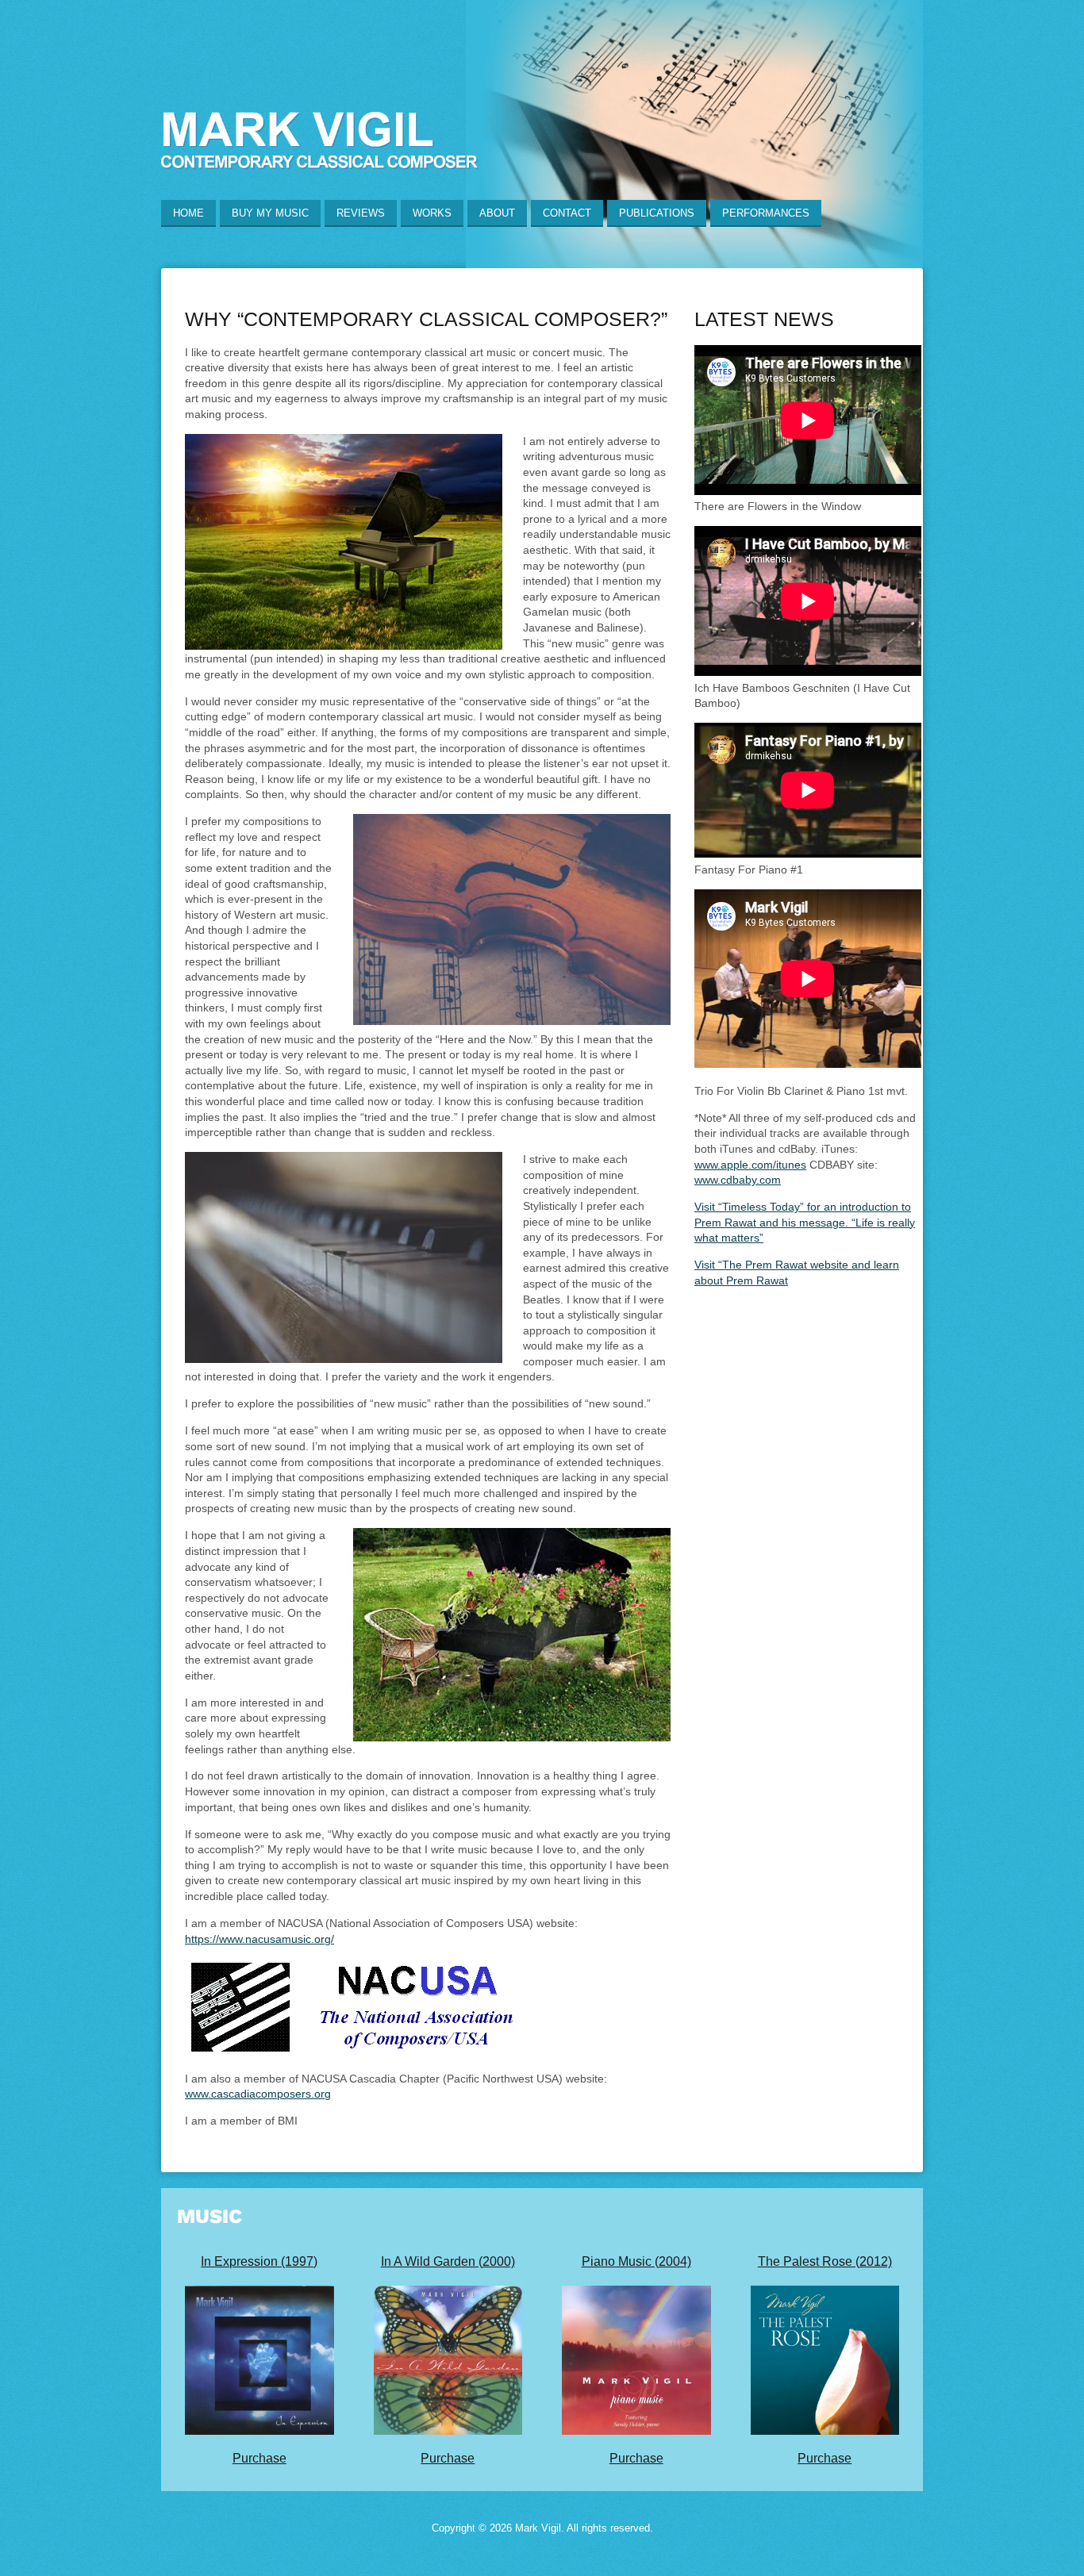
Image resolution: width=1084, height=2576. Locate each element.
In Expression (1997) (259, 2261)
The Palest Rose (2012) (825, 2261)
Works (432, 213)
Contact (567, 213)
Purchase (259, 2458)
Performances (766, 213)
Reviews (361, 213)
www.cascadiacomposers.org (258, 2094)
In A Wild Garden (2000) (448, 2261)
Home (188, 213)
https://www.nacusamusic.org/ (259, 1939)
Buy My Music (270, 213)
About (497, 213)
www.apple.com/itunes (750, 1165)
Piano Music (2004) (636, 2261)
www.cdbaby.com (738, 1180)
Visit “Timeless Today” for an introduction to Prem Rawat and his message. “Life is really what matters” (805, 1222)
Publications (657, 213)
